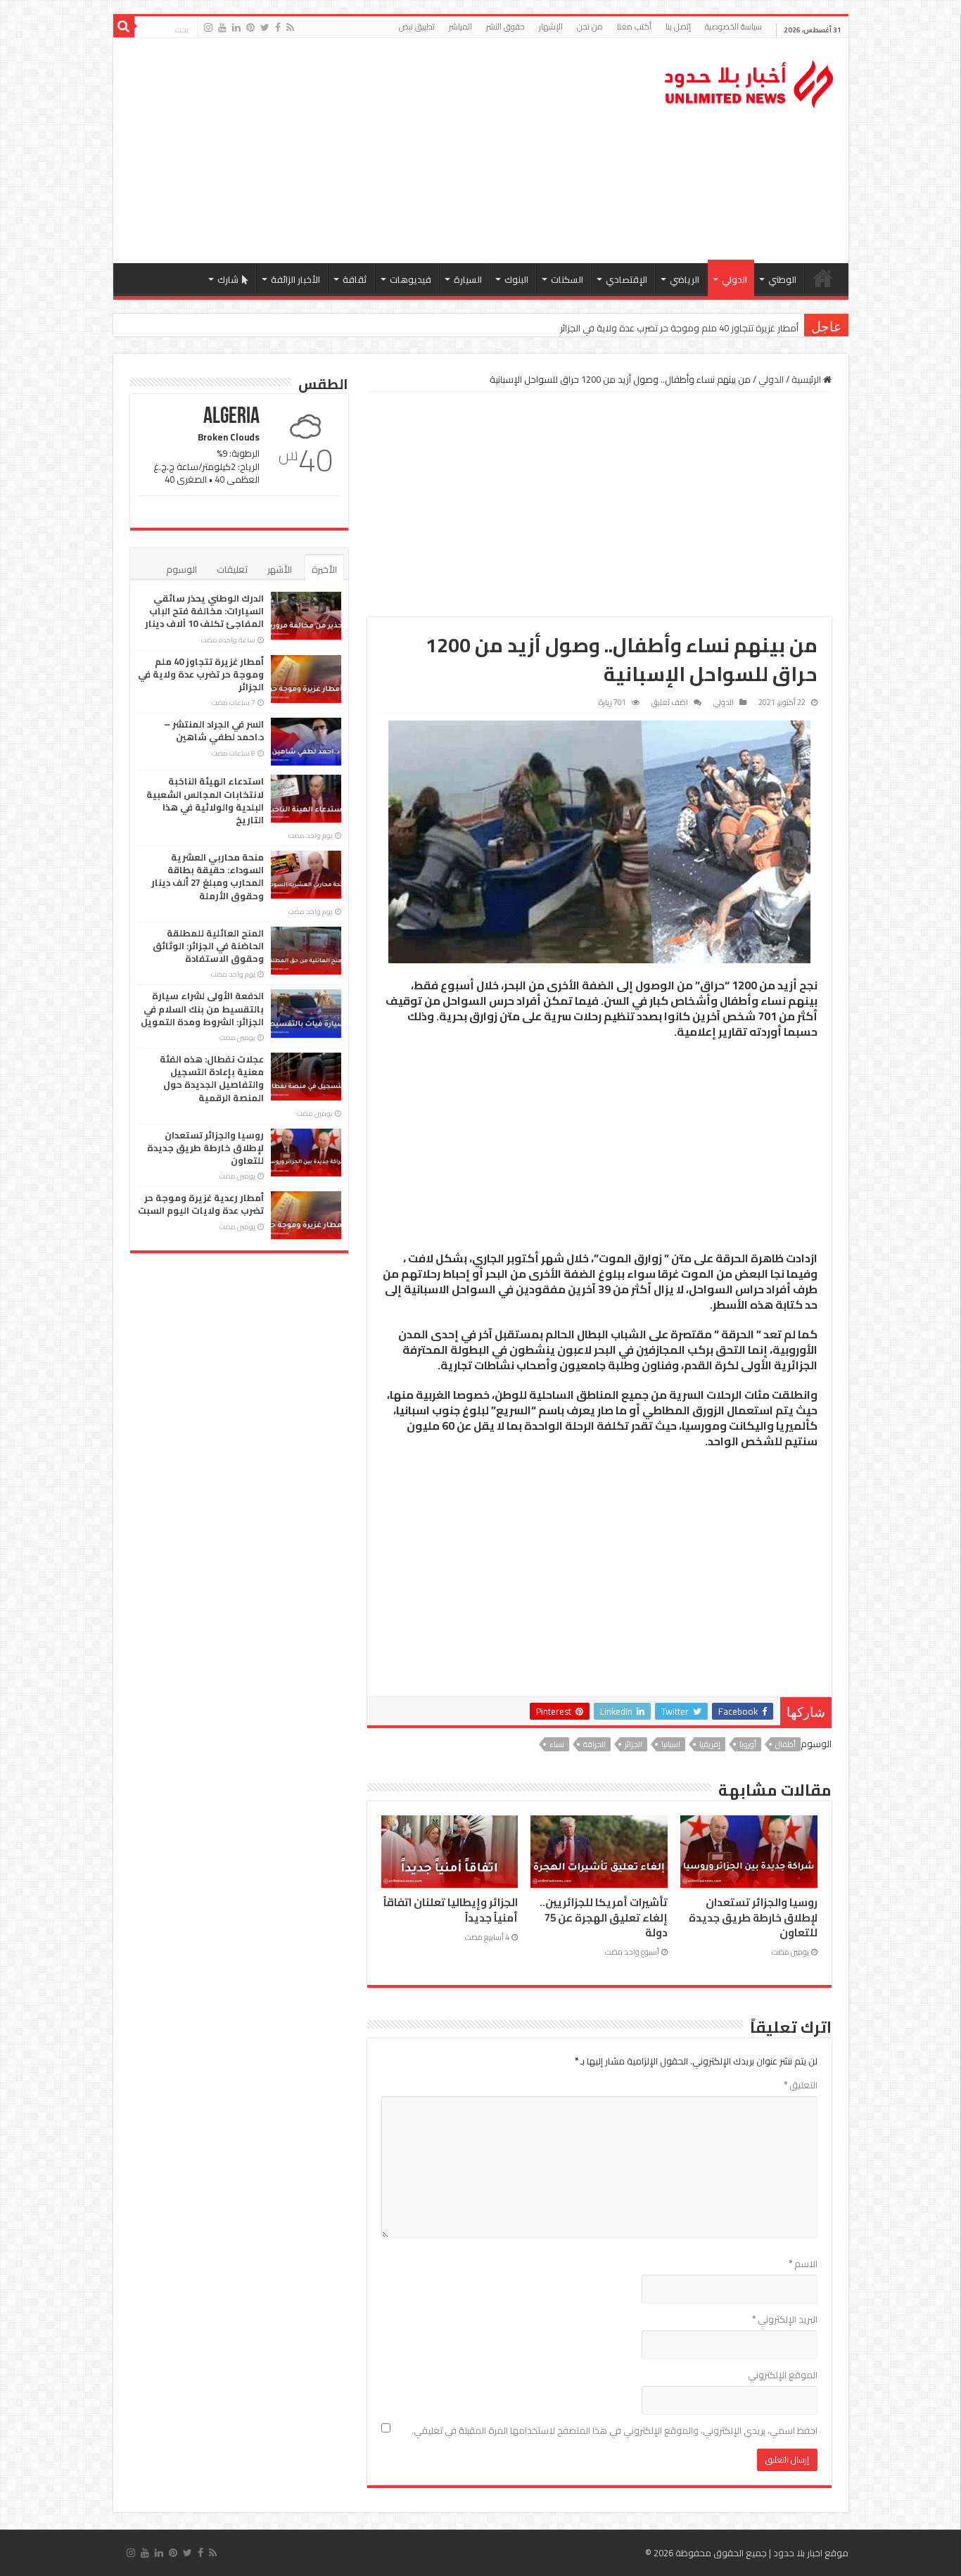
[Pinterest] (250, 27)
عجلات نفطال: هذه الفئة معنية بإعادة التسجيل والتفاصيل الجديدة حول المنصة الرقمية (212, 1078)
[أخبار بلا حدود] (750, 80)
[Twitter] (265, 27)
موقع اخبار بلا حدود (811, 2553)
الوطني (782, 279)
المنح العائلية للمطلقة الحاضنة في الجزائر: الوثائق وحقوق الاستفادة (208, 946)
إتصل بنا (678, 26)
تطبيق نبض (417, 26)
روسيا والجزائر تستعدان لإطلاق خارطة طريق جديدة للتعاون (753, 1917)
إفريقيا (710, 1744)
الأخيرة (324, 569)
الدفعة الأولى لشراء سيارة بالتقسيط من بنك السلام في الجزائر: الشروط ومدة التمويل (202, 1008)
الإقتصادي (626, 279)
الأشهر (280, 569)
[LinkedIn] (236, 27)
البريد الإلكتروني (785, 2319)
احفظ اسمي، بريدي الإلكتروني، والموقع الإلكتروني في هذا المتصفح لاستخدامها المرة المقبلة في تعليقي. (615, 2430)
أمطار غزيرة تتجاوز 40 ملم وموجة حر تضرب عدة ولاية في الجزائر (679, 328)
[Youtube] (222, 27)
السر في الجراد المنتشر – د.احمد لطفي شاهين (214, 730)
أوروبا (748, 1744)
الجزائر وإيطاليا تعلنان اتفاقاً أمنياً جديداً (451, 1910)
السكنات (567, 279)
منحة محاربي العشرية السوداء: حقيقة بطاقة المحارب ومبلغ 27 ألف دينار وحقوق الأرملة (208, 876)
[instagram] (208, 27)
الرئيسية (823, 278)
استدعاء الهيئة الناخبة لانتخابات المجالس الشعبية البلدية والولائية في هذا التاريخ (205, 800)
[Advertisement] (380, 151)
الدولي (734, 279)
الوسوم (182, 569)
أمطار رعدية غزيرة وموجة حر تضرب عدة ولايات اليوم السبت (201, 1204)
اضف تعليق (670, 702)
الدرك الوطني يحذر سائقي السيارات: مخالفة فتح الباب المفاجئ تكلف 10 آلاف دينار (204, 611)
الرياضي (685, 279)
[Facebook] (278, 27)
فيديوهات (411, 279)
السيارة (468, 279)
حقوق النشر (505, 26)
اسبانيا (671, 1744)
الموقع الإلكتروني (783, 2375)
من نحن (590, 26)
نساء (557, 1744)
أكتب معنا (634, 26)
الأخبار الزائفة (295, 279)
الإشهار (551, 26)
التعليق (801, 2085)
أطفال (785, 1744)
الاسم (803, 2264)
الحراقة (594, 1744)
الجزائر (634, 1744)
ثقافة (355, 279)
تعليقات (232, 569)
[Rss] (290, 27)
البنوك (516, 279)
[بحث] (124, 27)
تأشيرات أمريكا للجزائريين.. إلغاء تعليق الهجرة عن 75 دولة (604, 1917)
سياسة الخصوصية (733, 26)
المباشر (460, 26)
